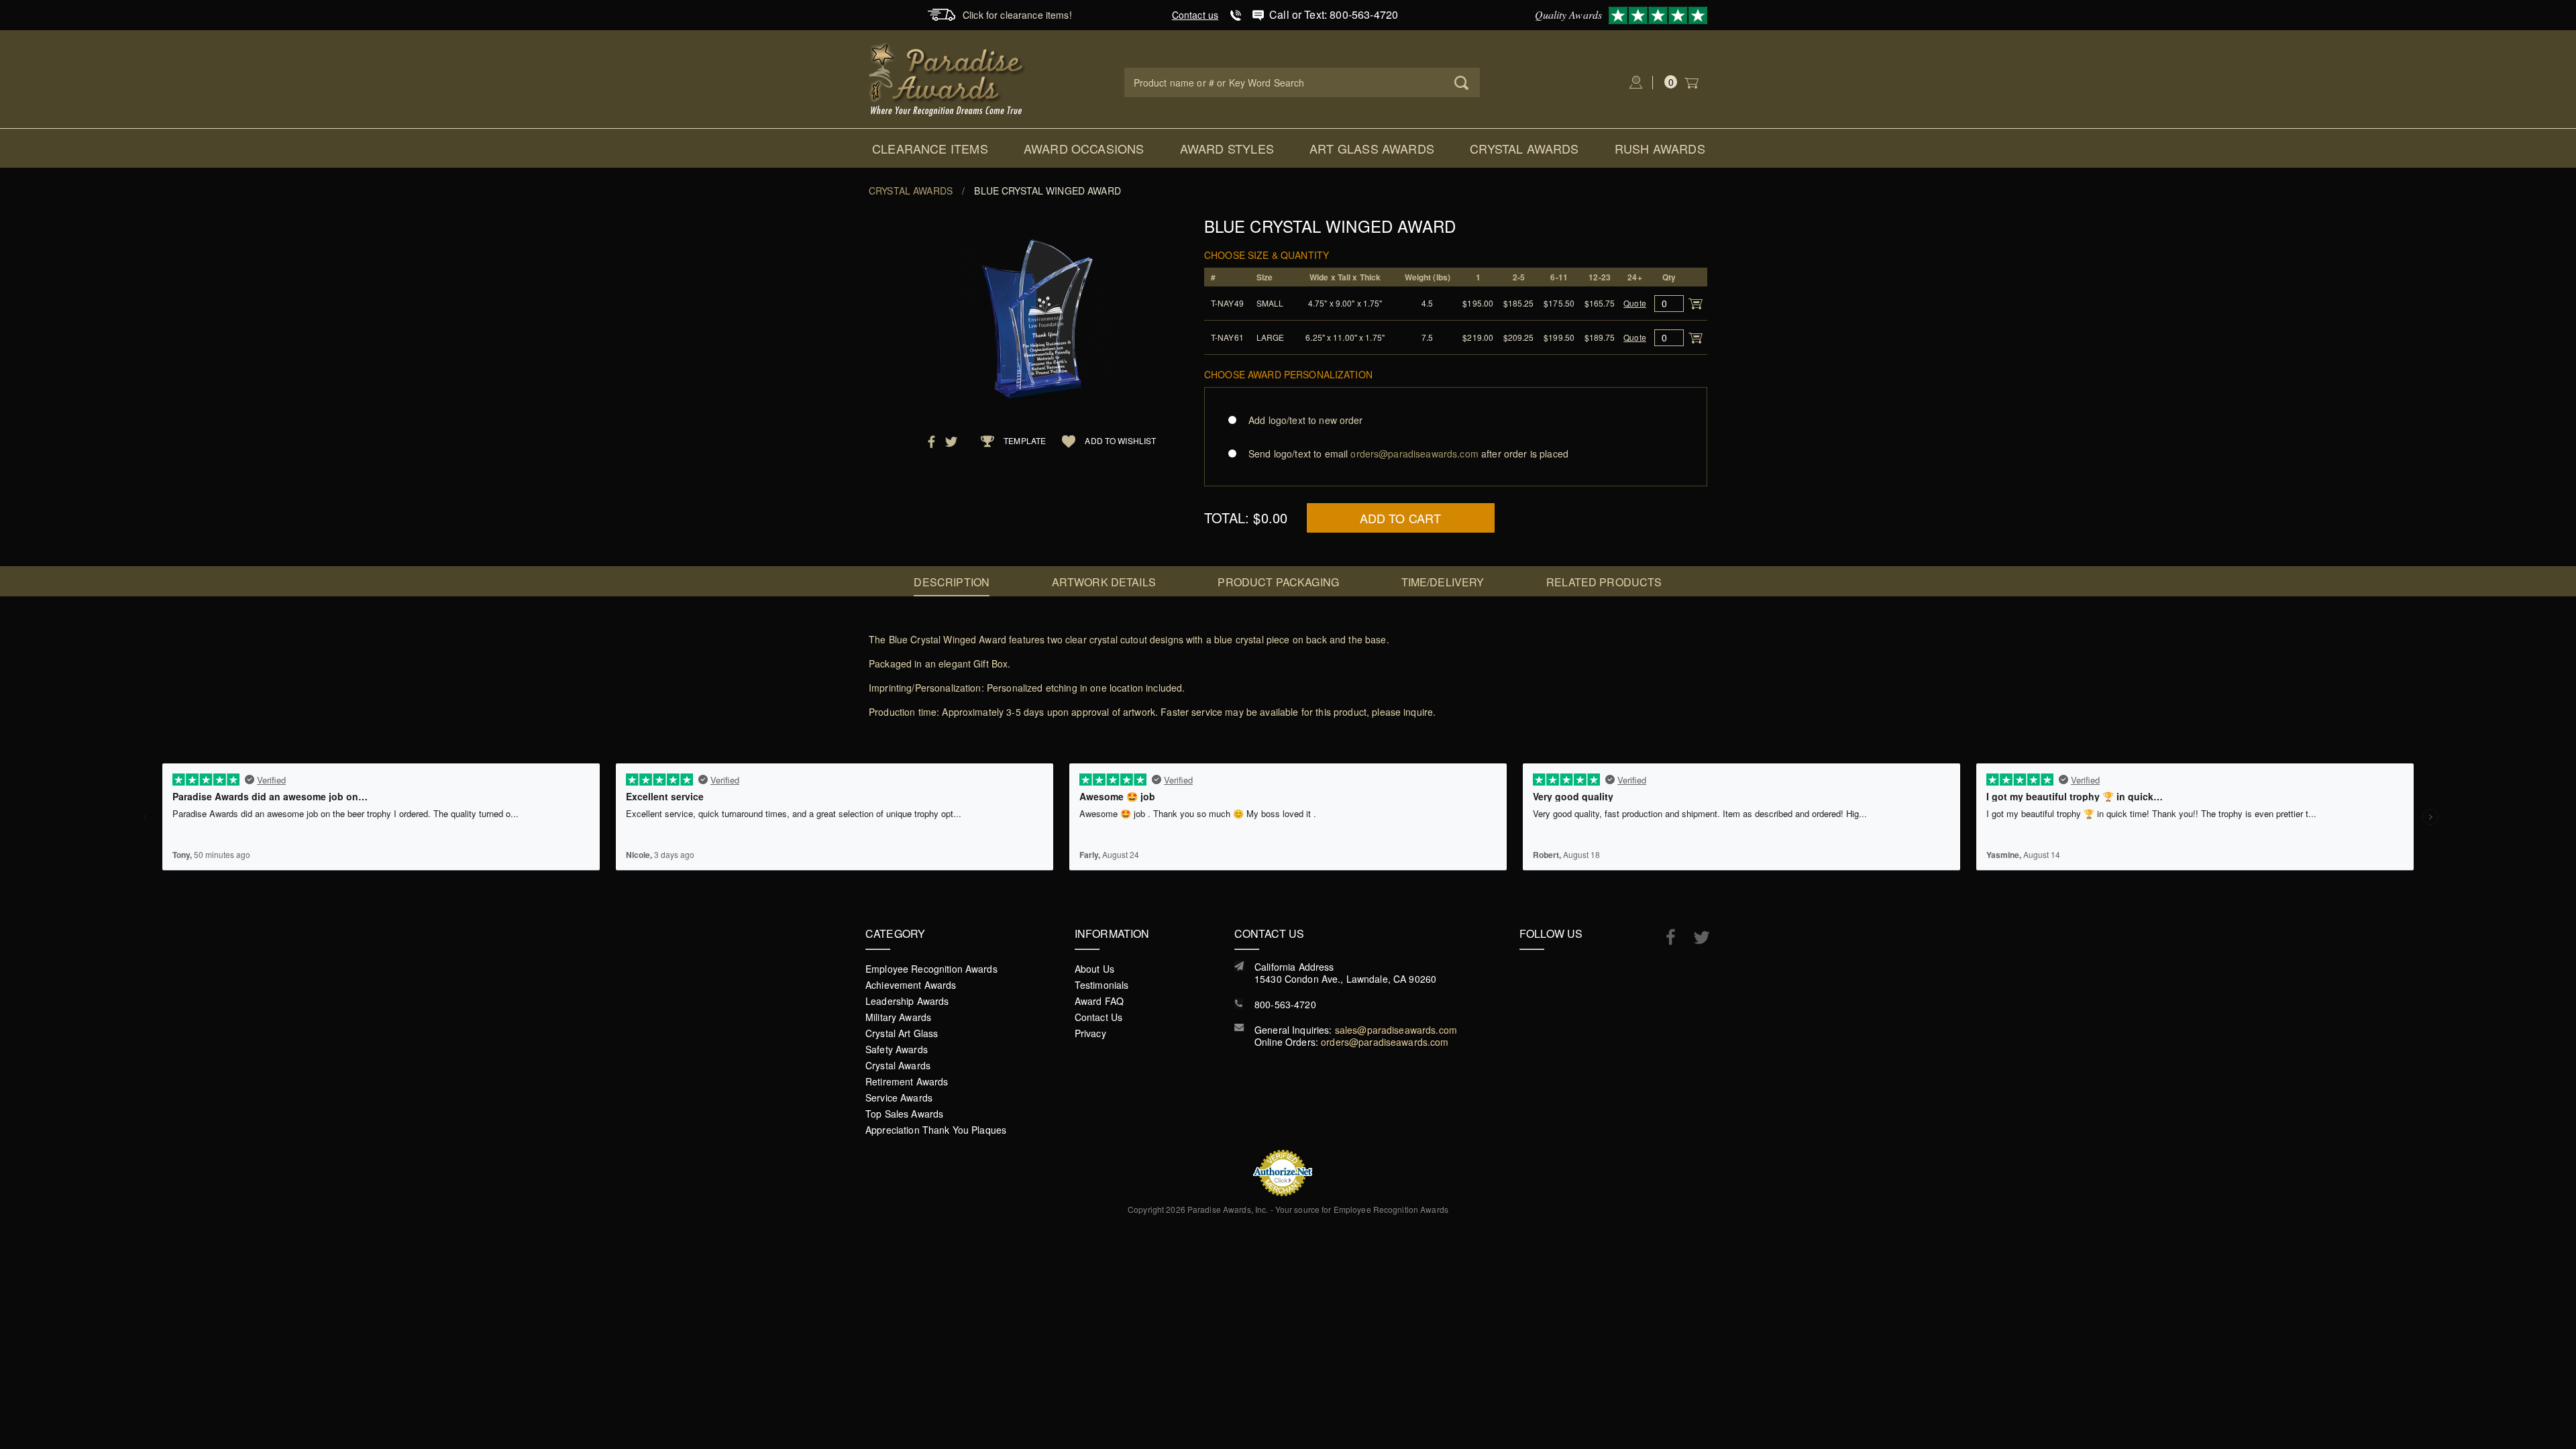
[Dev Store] (948, 78)
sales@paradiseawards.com (1396, 1030)
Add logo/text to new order (1306, 420)
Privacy (1090, 1033)
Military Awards (898, 1017)
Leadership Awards (907, 1001)
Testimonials (1102, 985)
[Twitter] (1695, 937)
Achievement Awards (911, 985)
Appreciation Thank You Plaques (936, 1130)
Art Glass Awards (1372, 148)
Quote (1635, 303)
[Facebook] (1664, 936)
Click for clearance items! (1017, 15)
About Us (1094, 969)
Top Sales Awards (904, 1114)
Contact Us (1098, 1017)
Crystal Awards (1524, 148)
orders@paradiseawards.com (1385, 1042)
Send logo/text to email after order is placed (1408, 453)
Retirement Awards (907, 1081)
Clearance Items (930, 148)
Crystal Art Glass (902, 1033)
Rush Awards (1660, 148)
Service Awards (899, 1097)
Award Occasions (1084, 148)
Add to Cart (1401, 518)
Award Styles (1227, 148)
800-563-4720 (1285, 1004)
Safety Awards (897, 1049)
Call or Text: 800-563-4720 (1334, 14)
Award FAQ (1099, 1001)
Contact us (1195, 15)
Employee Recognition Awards (931, 969)
